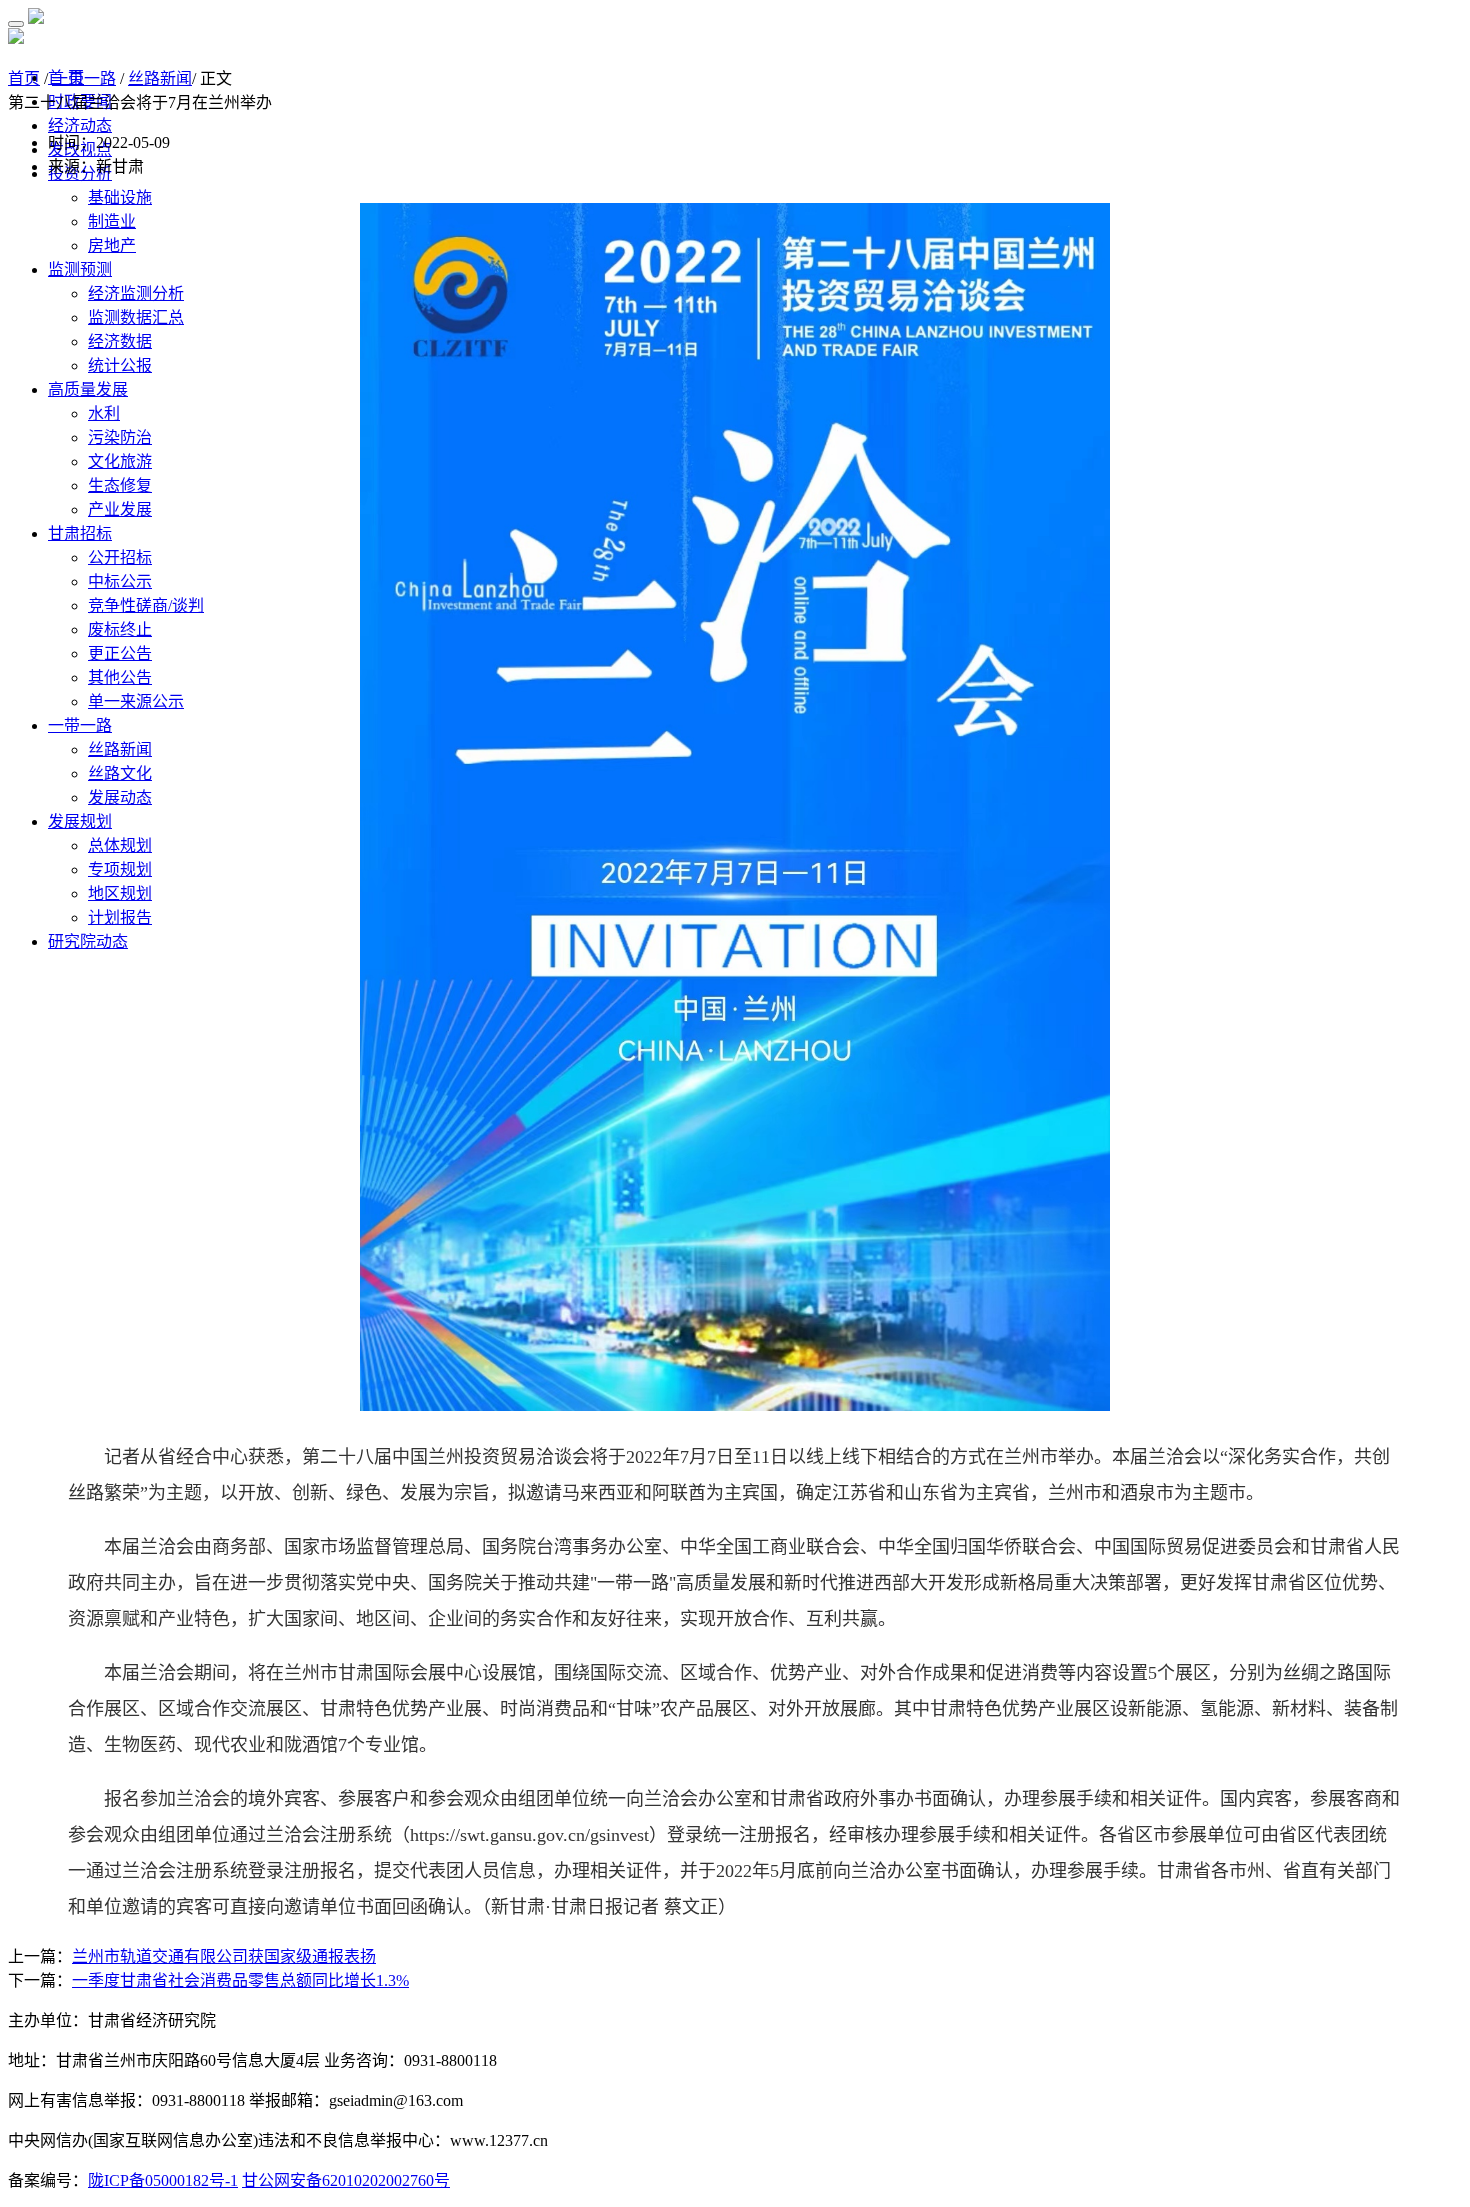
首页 (24, 78)
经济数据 (120, 341)
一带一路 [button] (80, 725)
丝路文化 (120, 773)
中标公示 (120, 581)
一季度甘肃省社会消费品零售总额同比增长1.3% (240, 1980)
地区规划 (120, 893)
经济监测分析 (136, 293)
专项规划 (120, 869)
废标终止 (120, 629)
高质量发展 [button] (88, 389)
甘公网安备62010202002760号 (346, 2180)
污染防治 (120, 437)
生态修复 (120, 485)
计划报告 (120, 917)
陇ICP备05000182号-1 (163, 2180)
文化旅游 (120, 461)
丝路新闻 (120, 749)
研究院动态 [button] (88, 941)
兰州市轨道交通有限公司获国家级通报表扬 (224, 1956)
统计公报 (120, 365)
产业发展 (120, 509)
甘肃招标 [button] (80, 533)
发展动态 (120, 797)
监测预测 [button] (80, 269)
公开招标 (120, 557)
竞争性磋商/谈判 (146, 605)
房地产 (112, 245)
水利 (104, 413)
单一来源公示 (136, 701)
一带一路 (84, 78)
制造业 (112, 221)
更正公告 (120, 653)
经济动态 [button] (80, 125)
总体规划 (120, 845)
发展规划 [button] (80, 821)
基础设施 (120, 197)
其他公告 (120, 677)
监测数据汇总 (136, 317)
